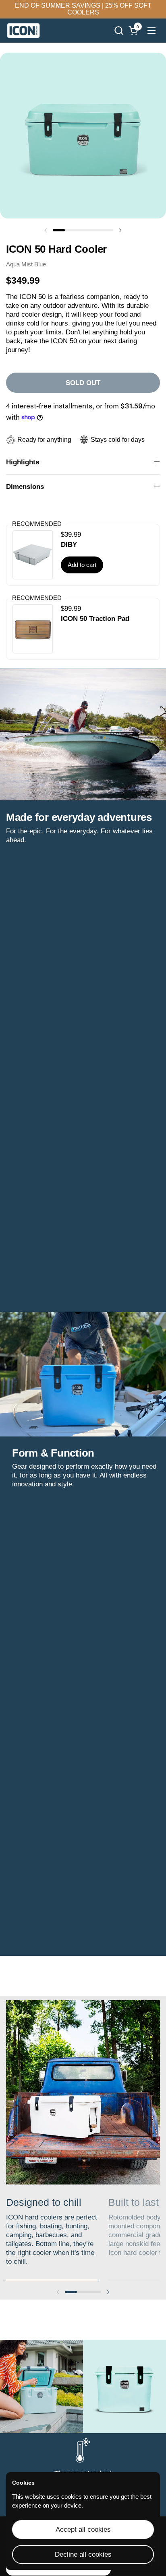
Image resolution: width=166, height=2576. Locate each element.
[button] (119, 30)
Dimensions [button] (25, 487)
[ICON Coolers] (23, 31)
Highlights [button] (23, 462)
